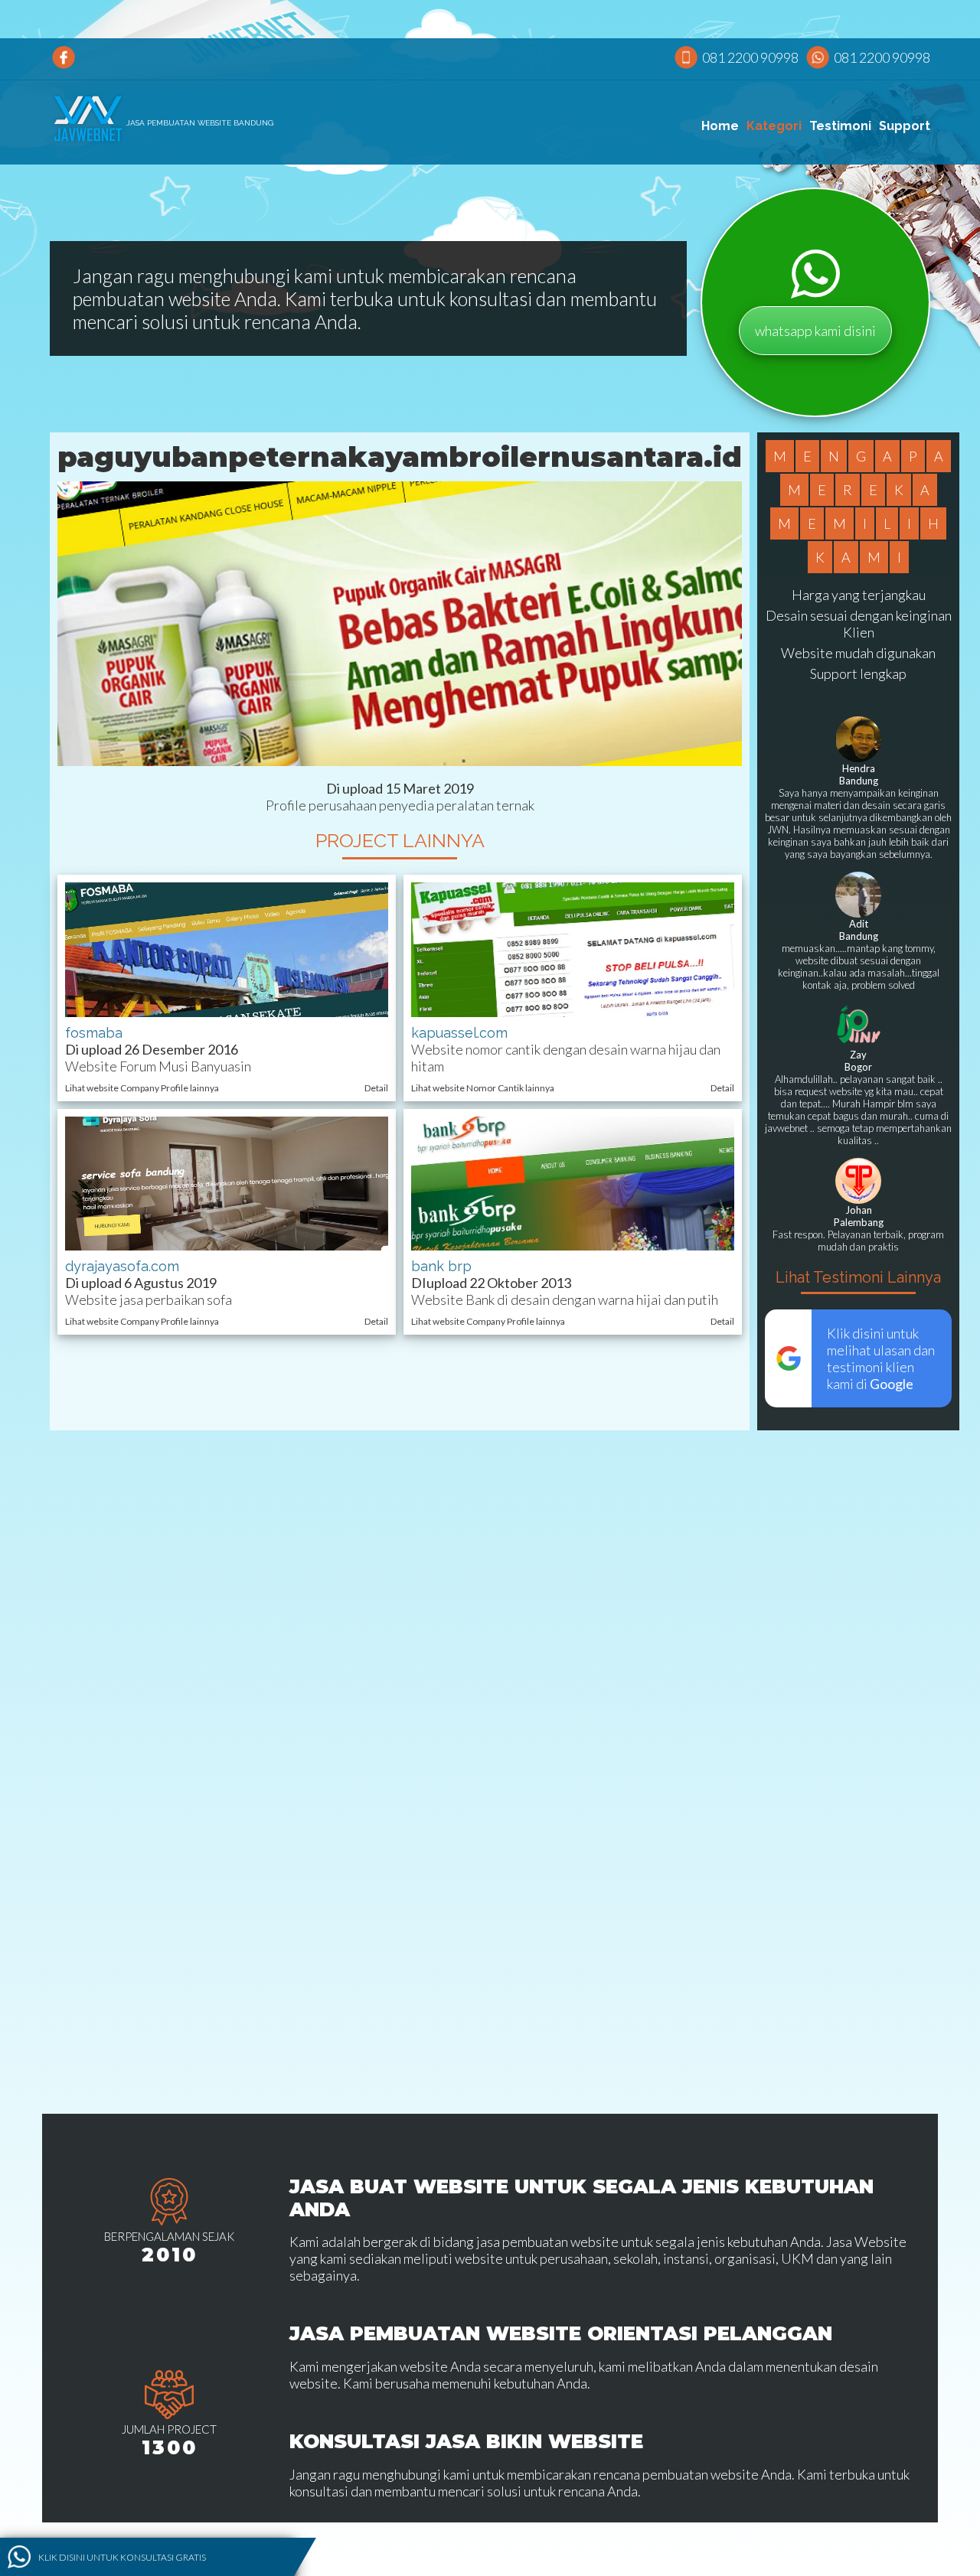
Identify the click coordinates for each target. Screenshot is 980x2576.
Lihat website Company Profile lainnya (142, 1088)
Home (720, 126)
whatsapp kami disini (815, 331)
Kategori (774, 126)
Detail (376, 1088)
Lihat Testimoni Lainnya (858, 1277)
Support (905, 126)
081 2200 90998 (750, 57)
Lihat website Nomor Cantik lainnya (483, 1088)
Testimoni (840, 126)
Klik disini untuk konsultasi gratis (122, 2556)
